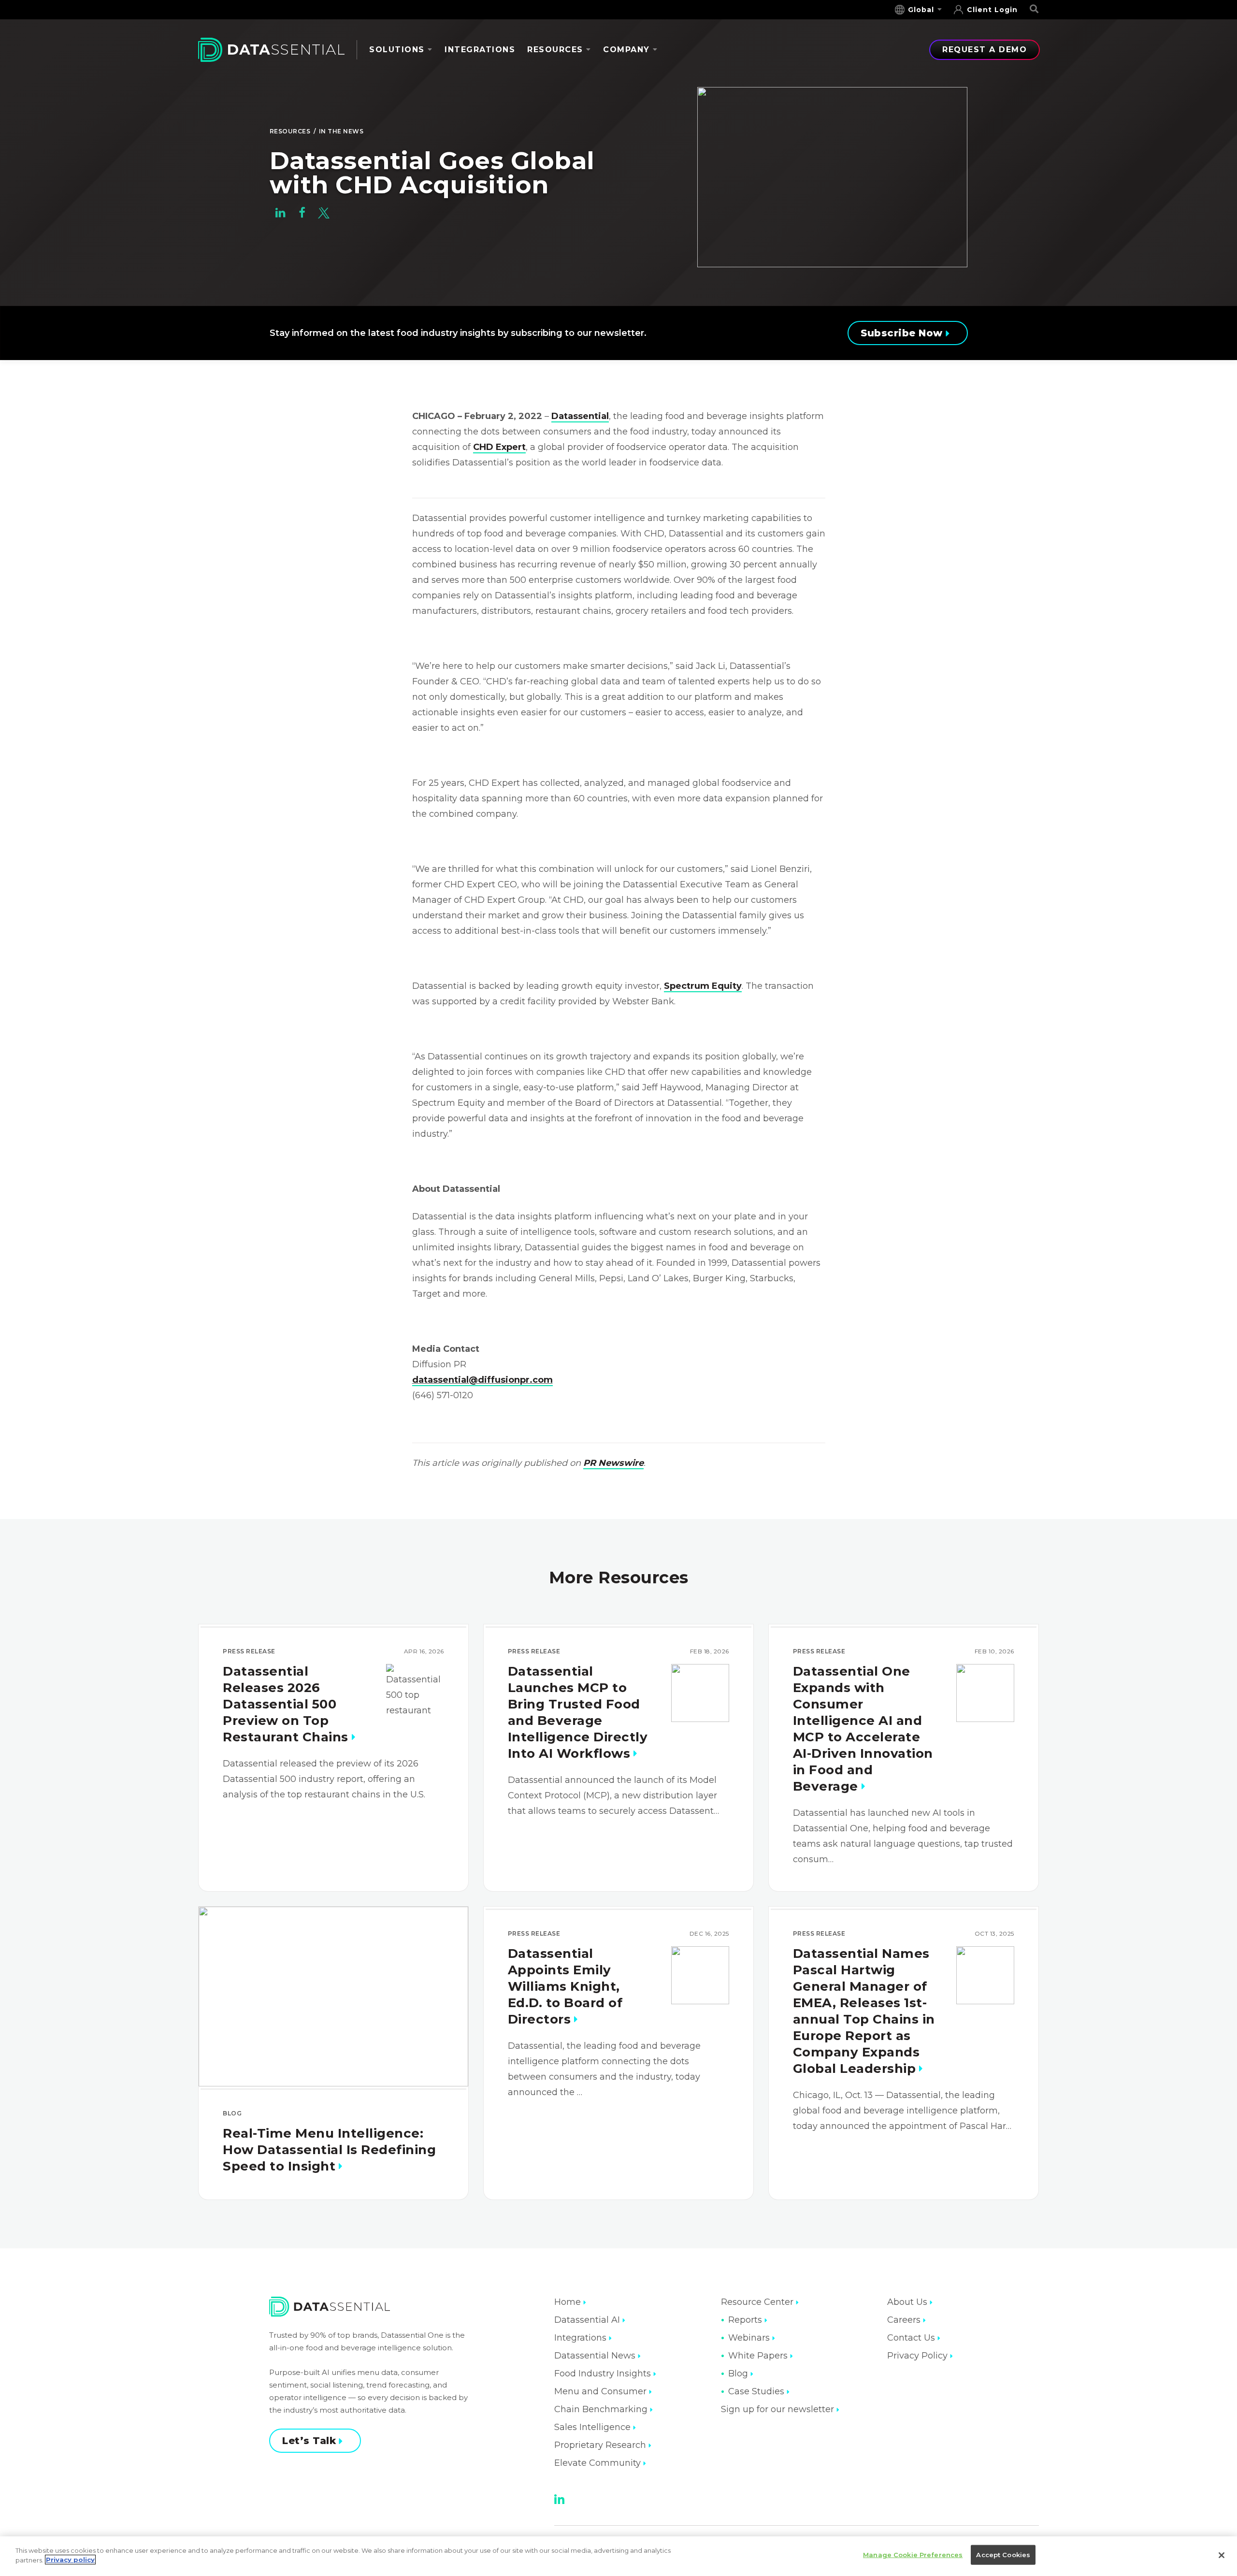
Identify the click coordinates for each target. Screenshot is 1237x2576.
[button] (280, 215)
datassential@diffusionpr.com (482, 1380)
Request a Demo (985, 50)
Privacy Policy (917, 2356)
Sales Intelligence (592, 2427)
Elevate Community (597, 2463)
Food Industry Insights (603, 2373)
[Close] (1222, 2555)
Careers (904, 2320)
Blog (738, 2373)
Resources (555, 50)
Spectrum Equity (703, 986)
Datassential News (595, 2356)
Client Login (992, 10)
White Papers (758, 2356)
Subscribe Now (902, 333)
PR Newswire (613, 1463)
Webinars (749, 2338)
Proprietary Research (600, 2445)
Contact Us (911, 2338)
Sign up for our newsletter (777, 2409)
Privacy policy (70, 2560)
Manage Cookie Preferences (913, 2555)
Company (626, 50)
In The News (341, 131)
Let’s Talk (309, 2441)
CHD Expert (499, 447)
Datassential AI (587, 2320)
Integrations (480, 50)
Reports (745, 2320)
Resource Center (757, 2302)
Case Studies (756, 2391)
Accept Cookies (1003, 2555)
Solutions (397, 50)
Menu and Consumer (600, 2391)
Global (921, 10)
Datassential (580, 416)
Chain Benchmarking (601, 2409)
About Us (907, 2302)
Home (568, 2302)
